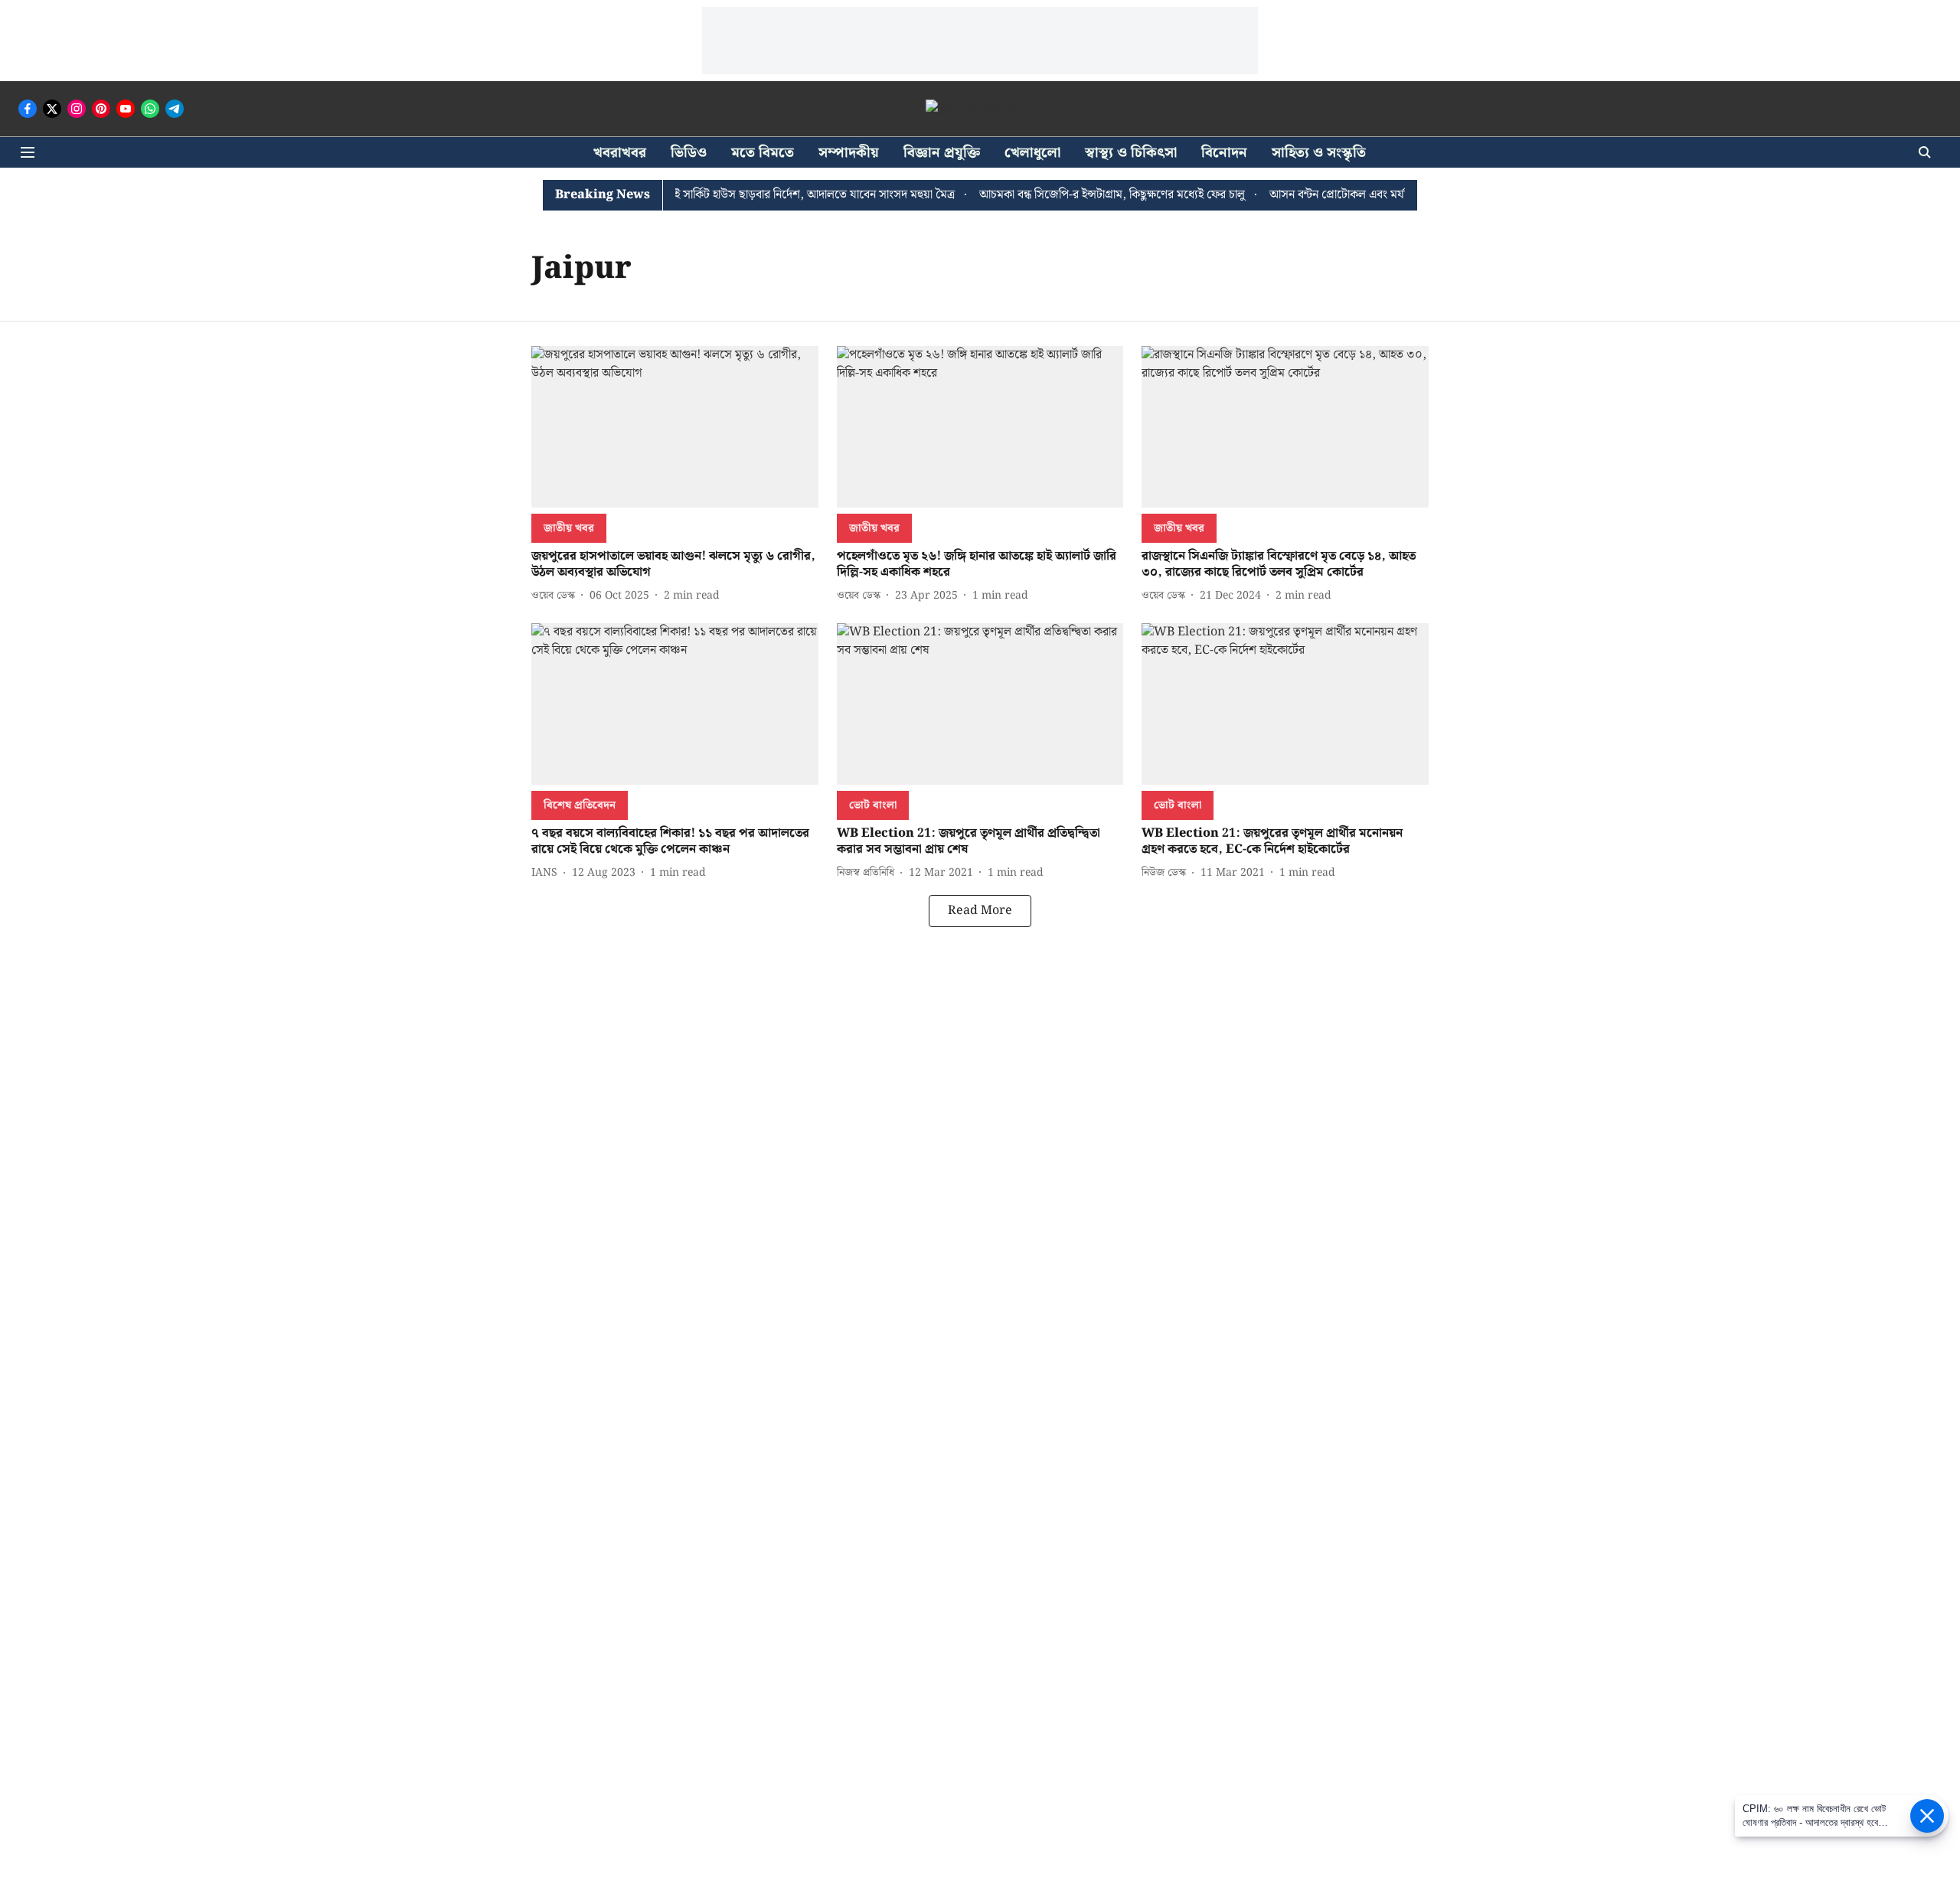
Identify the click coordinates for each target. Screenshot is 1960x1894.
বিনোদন (1224, 153)
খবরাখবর (620, 153)
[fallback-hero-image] (675, 427)
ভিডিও (689, 153)
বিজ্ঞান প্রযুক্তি (942, 153)
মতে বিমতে (763, 153)
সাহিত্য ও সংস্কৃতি (1319, 153)
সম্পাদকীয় (849, 153)
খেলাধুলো (1032, 153)
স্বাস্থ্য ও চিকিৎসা (1131, 153)
